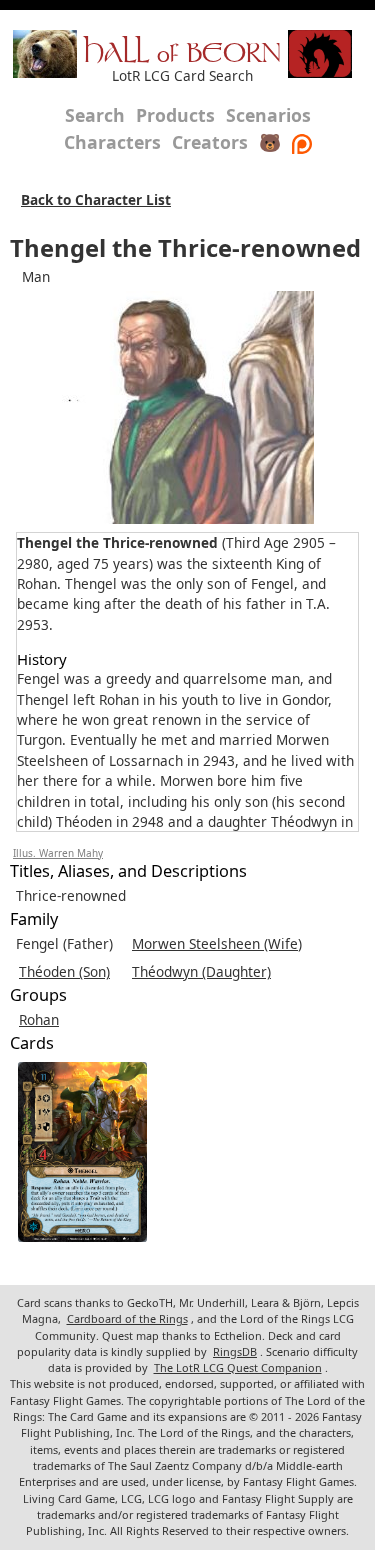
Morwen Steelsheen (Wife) (217, 943)
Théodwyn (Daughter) (201, 971)
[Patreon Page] (302, 142)
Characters (112, 142)
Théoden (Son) (64, 971)
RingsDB (235, 1351)
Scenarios (268, 115)
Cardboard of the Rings (127, 1318)
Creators (210, 142)
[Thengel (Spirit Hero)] (82, 1152)
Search (95, 115)
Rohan (39, 1019)
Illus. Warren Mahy (58, 853)
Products (175, 115)
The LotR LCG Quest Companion (238, 1367)
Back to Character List (96, 199)
